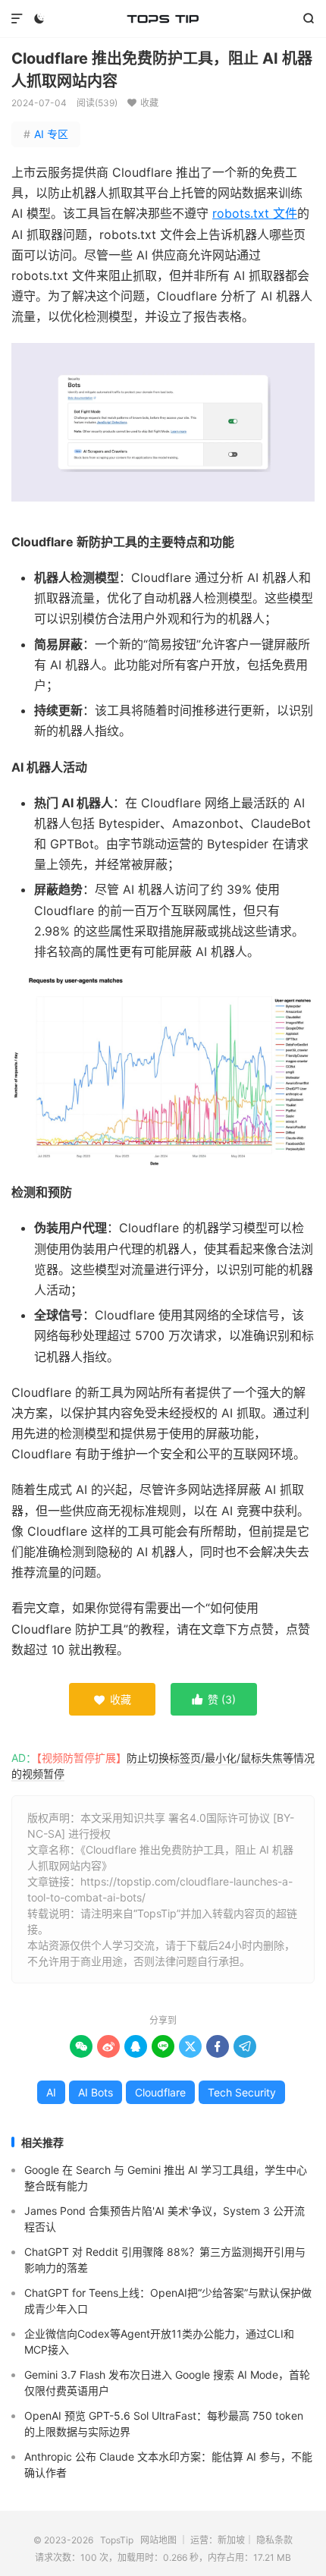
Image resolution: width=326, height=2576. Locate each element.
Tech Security (242, 2092)
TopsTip (163, 19)
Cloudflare (160, 2092)
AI (51, 2092)
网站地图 (158, 2540)
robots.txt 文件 (255, 213)
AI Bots (96, 2092)
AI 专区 (46, 134)
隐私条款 (274, 2540)
